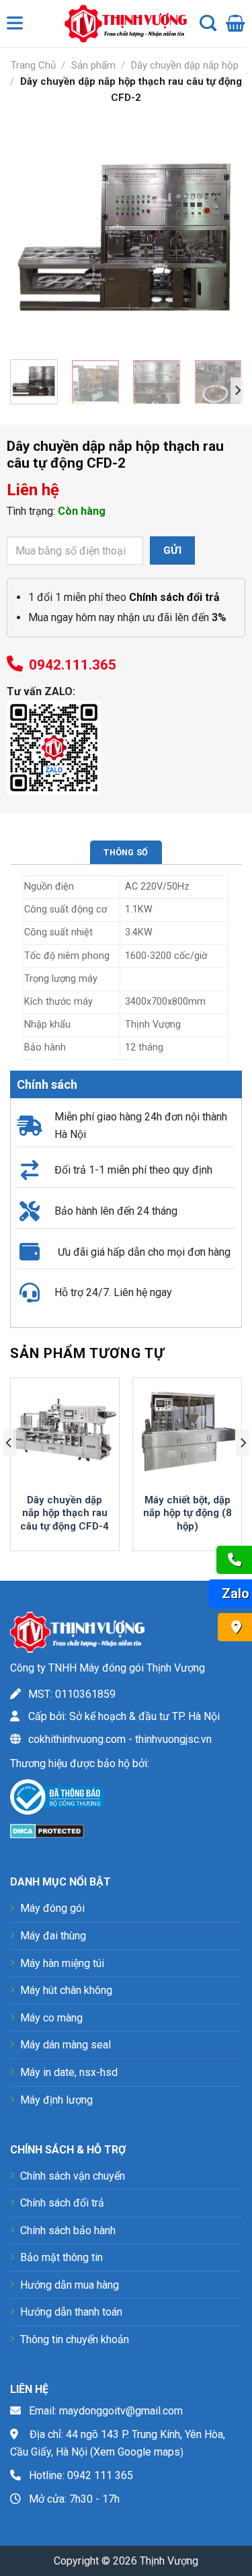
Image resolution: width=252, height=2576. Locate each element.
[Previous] (32, 233)
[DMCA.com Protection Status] (47, 1830)
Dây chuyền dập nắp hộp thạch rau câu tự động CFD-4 (65, 1513)
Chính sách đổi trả (62, 2203)
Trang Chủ (33, 65)
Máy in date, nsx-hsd (69, 2072)
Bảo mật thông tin (61, 2257)
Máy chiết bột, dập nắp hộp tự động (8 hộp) (187, 1513)
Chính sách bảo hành (68, 2230)
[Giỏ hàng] (236, 24)
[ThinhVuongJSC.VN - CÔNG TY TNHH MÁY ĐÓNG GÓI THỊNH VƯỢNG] (122, 24)
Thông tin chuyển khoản (75, 2339)
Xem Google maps (137, 2452)
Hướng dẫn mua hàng (70, 2285)
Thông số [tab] (126, 852)
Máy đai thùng (53, 1936)
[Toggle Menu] (17, 26)
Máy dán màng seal (66, 2045)
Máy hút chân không (66, 1990)
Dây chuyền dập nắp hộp (185, 65)
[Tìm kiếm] (208, 24)
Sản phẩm (93, 65)
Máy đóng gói (52, 1908)
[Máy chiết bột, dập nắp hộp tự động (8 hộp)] (187, 1432)
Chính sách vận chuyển (73, 2176)
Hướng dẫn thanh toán (71, 2312)
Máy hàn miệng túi (62, 1963)
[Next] (220, 233)
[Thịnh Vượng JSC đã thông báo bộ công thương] (57, 1800)
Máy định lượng (56, 2100)
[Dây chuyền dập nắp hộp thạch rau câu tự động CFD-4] (65, 1432)
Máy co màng (51, 2018)
